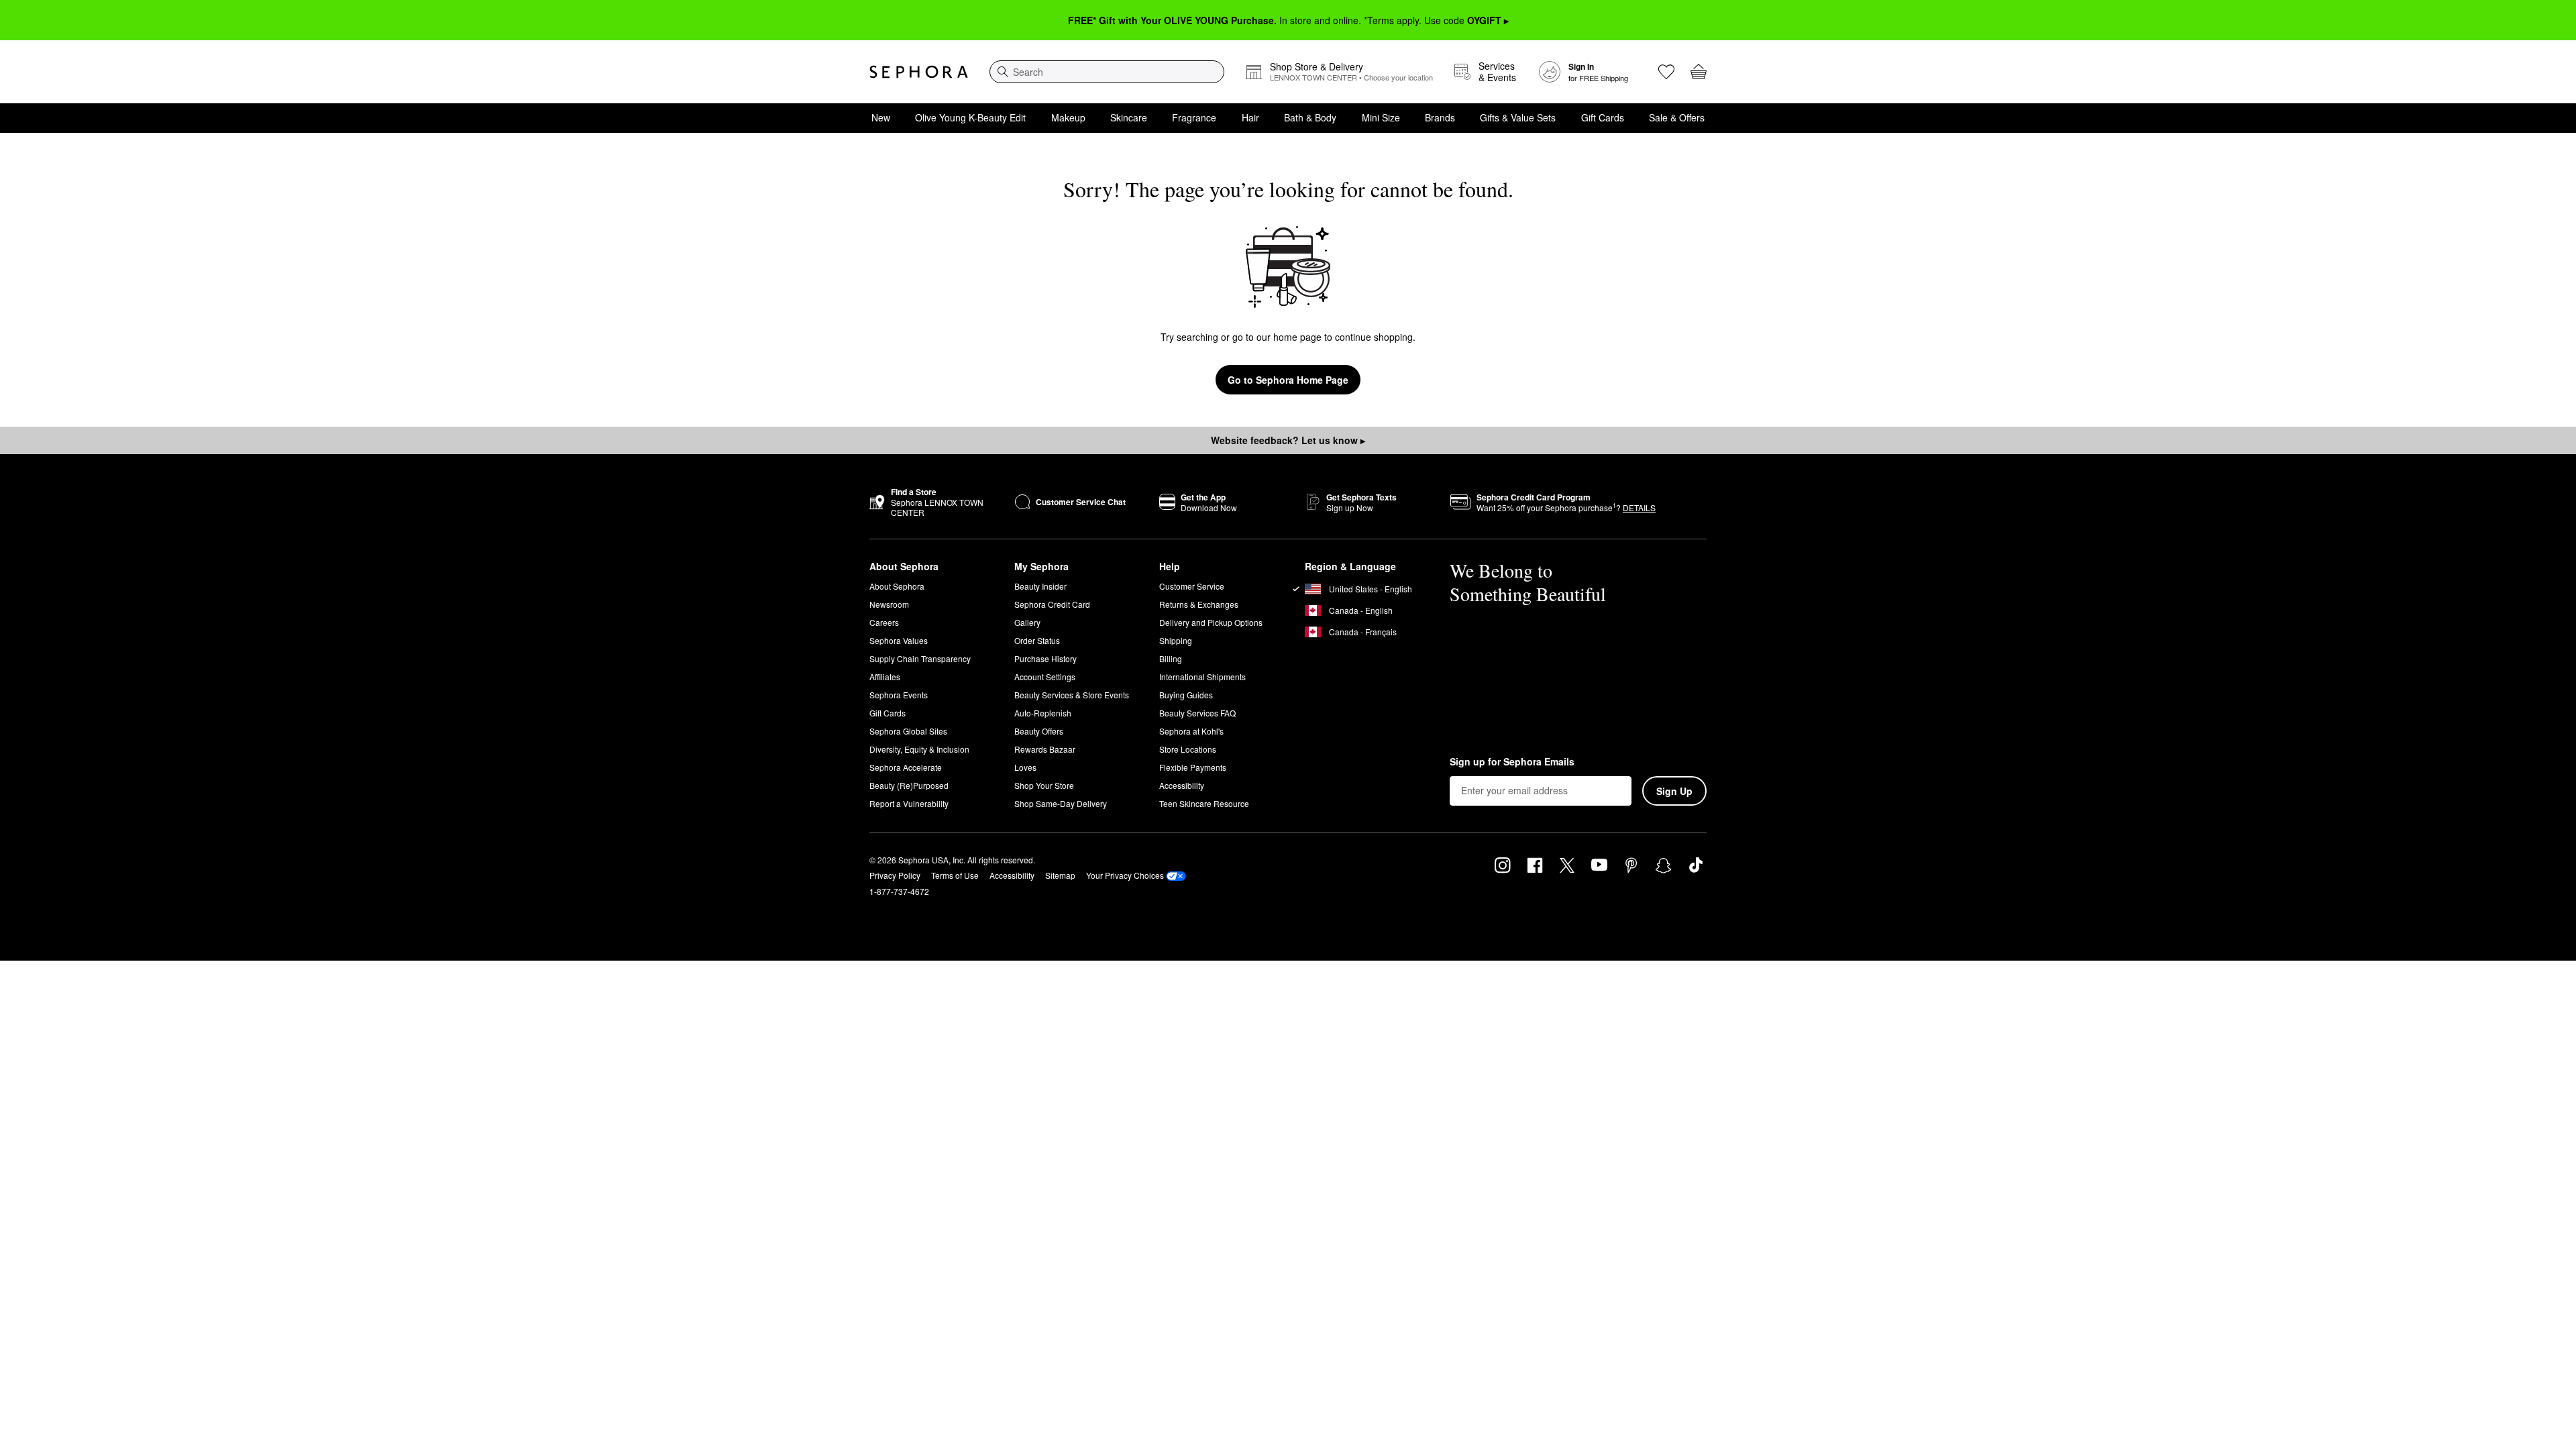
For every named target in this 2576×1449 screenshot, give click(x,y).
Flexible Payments (1193, 767)
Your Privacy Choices (1125, 875)
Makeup (1068, 117)
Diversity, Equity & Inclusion (919, 749)
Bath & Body (1310, 117)
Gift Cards (1603, 117)
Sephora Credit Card (1052, 604)
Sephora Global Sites (908, 731)
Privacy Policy (895, 875)
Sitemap (1060, 875)
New (881, 117)
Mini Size (1381, 117)
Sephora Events (899, 695)
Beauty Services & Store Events (1072, 695)
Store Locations (1188, 749)
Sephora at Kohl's (1191, 731)
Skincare (1129, 117)
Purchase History (1045, 658)
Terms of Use (955, 875)
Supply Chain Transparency (920, 658)
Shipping (1176, 640)
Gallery (1027, 622)
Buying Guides (1186, 695)
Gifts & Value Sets (1518, 117)
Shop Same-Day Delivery (1061, 803)
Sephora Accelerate (906, 767)
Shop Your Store (1044, 785)
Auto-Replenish (1043, 713)
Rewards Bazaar (1045, 749)
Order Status (1037, 640)
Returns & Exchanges (1199, 604)
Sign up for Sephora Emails (1512, 762)
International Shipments (1202, 677)
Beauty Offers (1039, 731)
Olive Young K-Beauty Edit (970, 117)
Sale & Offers (1677, 117)
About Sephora (897, 586)
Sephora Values (899, 640)
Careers (884, 622)
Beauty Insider (1040, 586)
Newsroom (889, 604)
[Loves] (1666, 72)
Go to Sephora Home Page (1288, 380)
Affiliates (885, 677)
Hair (1250, 117)
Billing (1171, 658)
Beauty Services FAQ (1197, 713)
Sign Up (1674, 791)
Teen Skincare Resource (1204, 803)
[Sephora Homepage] (919, 72)
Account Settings (1045, 677)
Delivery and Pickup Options (1211, 622)
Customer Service (1192, 586)
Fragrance (1194, 117)
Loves (1025, 767)
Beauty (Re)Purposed (909, 785)
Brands (1440, 117)
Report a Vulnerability (909, 803)
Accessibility (1182, 785)
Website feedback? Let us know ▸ (1288, 440)
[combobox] (1107, 72)
